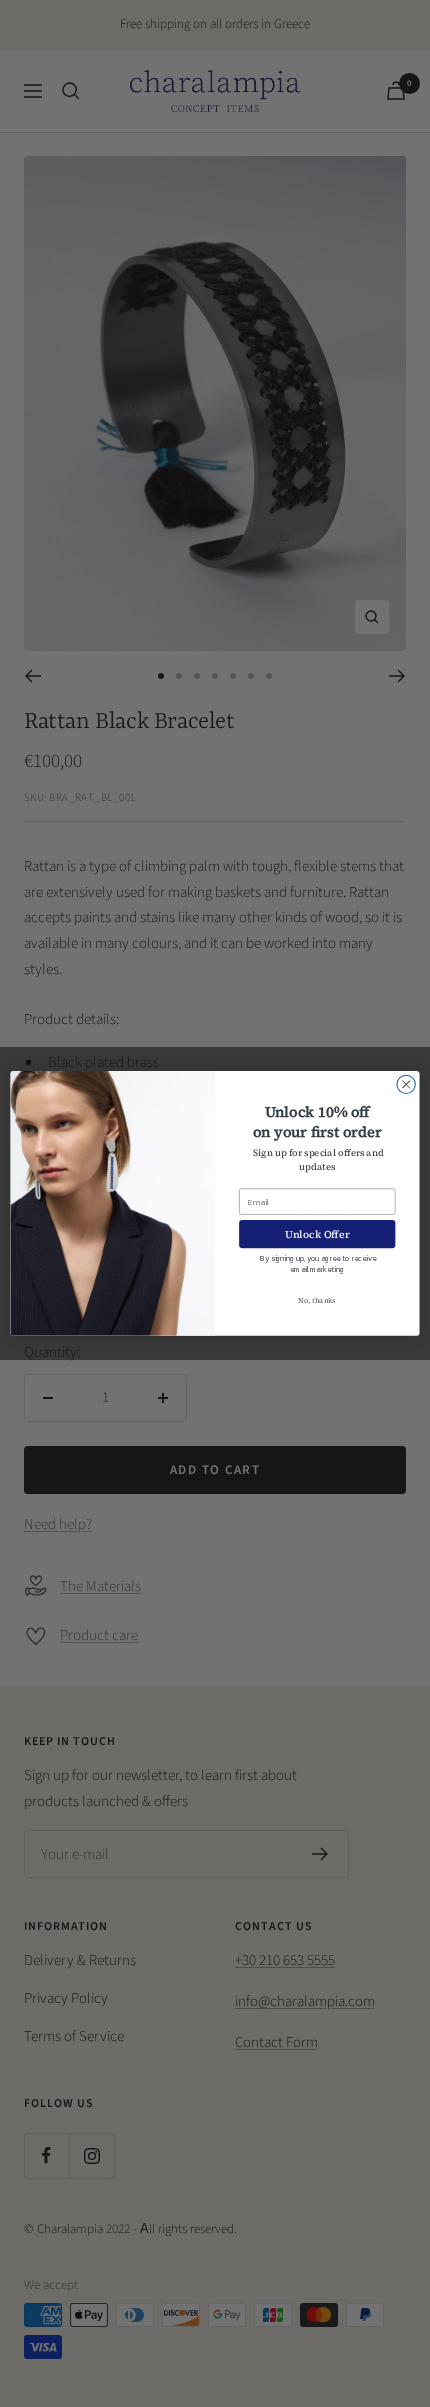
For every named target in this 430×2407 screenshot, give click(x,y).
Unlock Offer (317, 1234)
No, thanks (317, 1301)
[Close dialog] (406, 1084)
